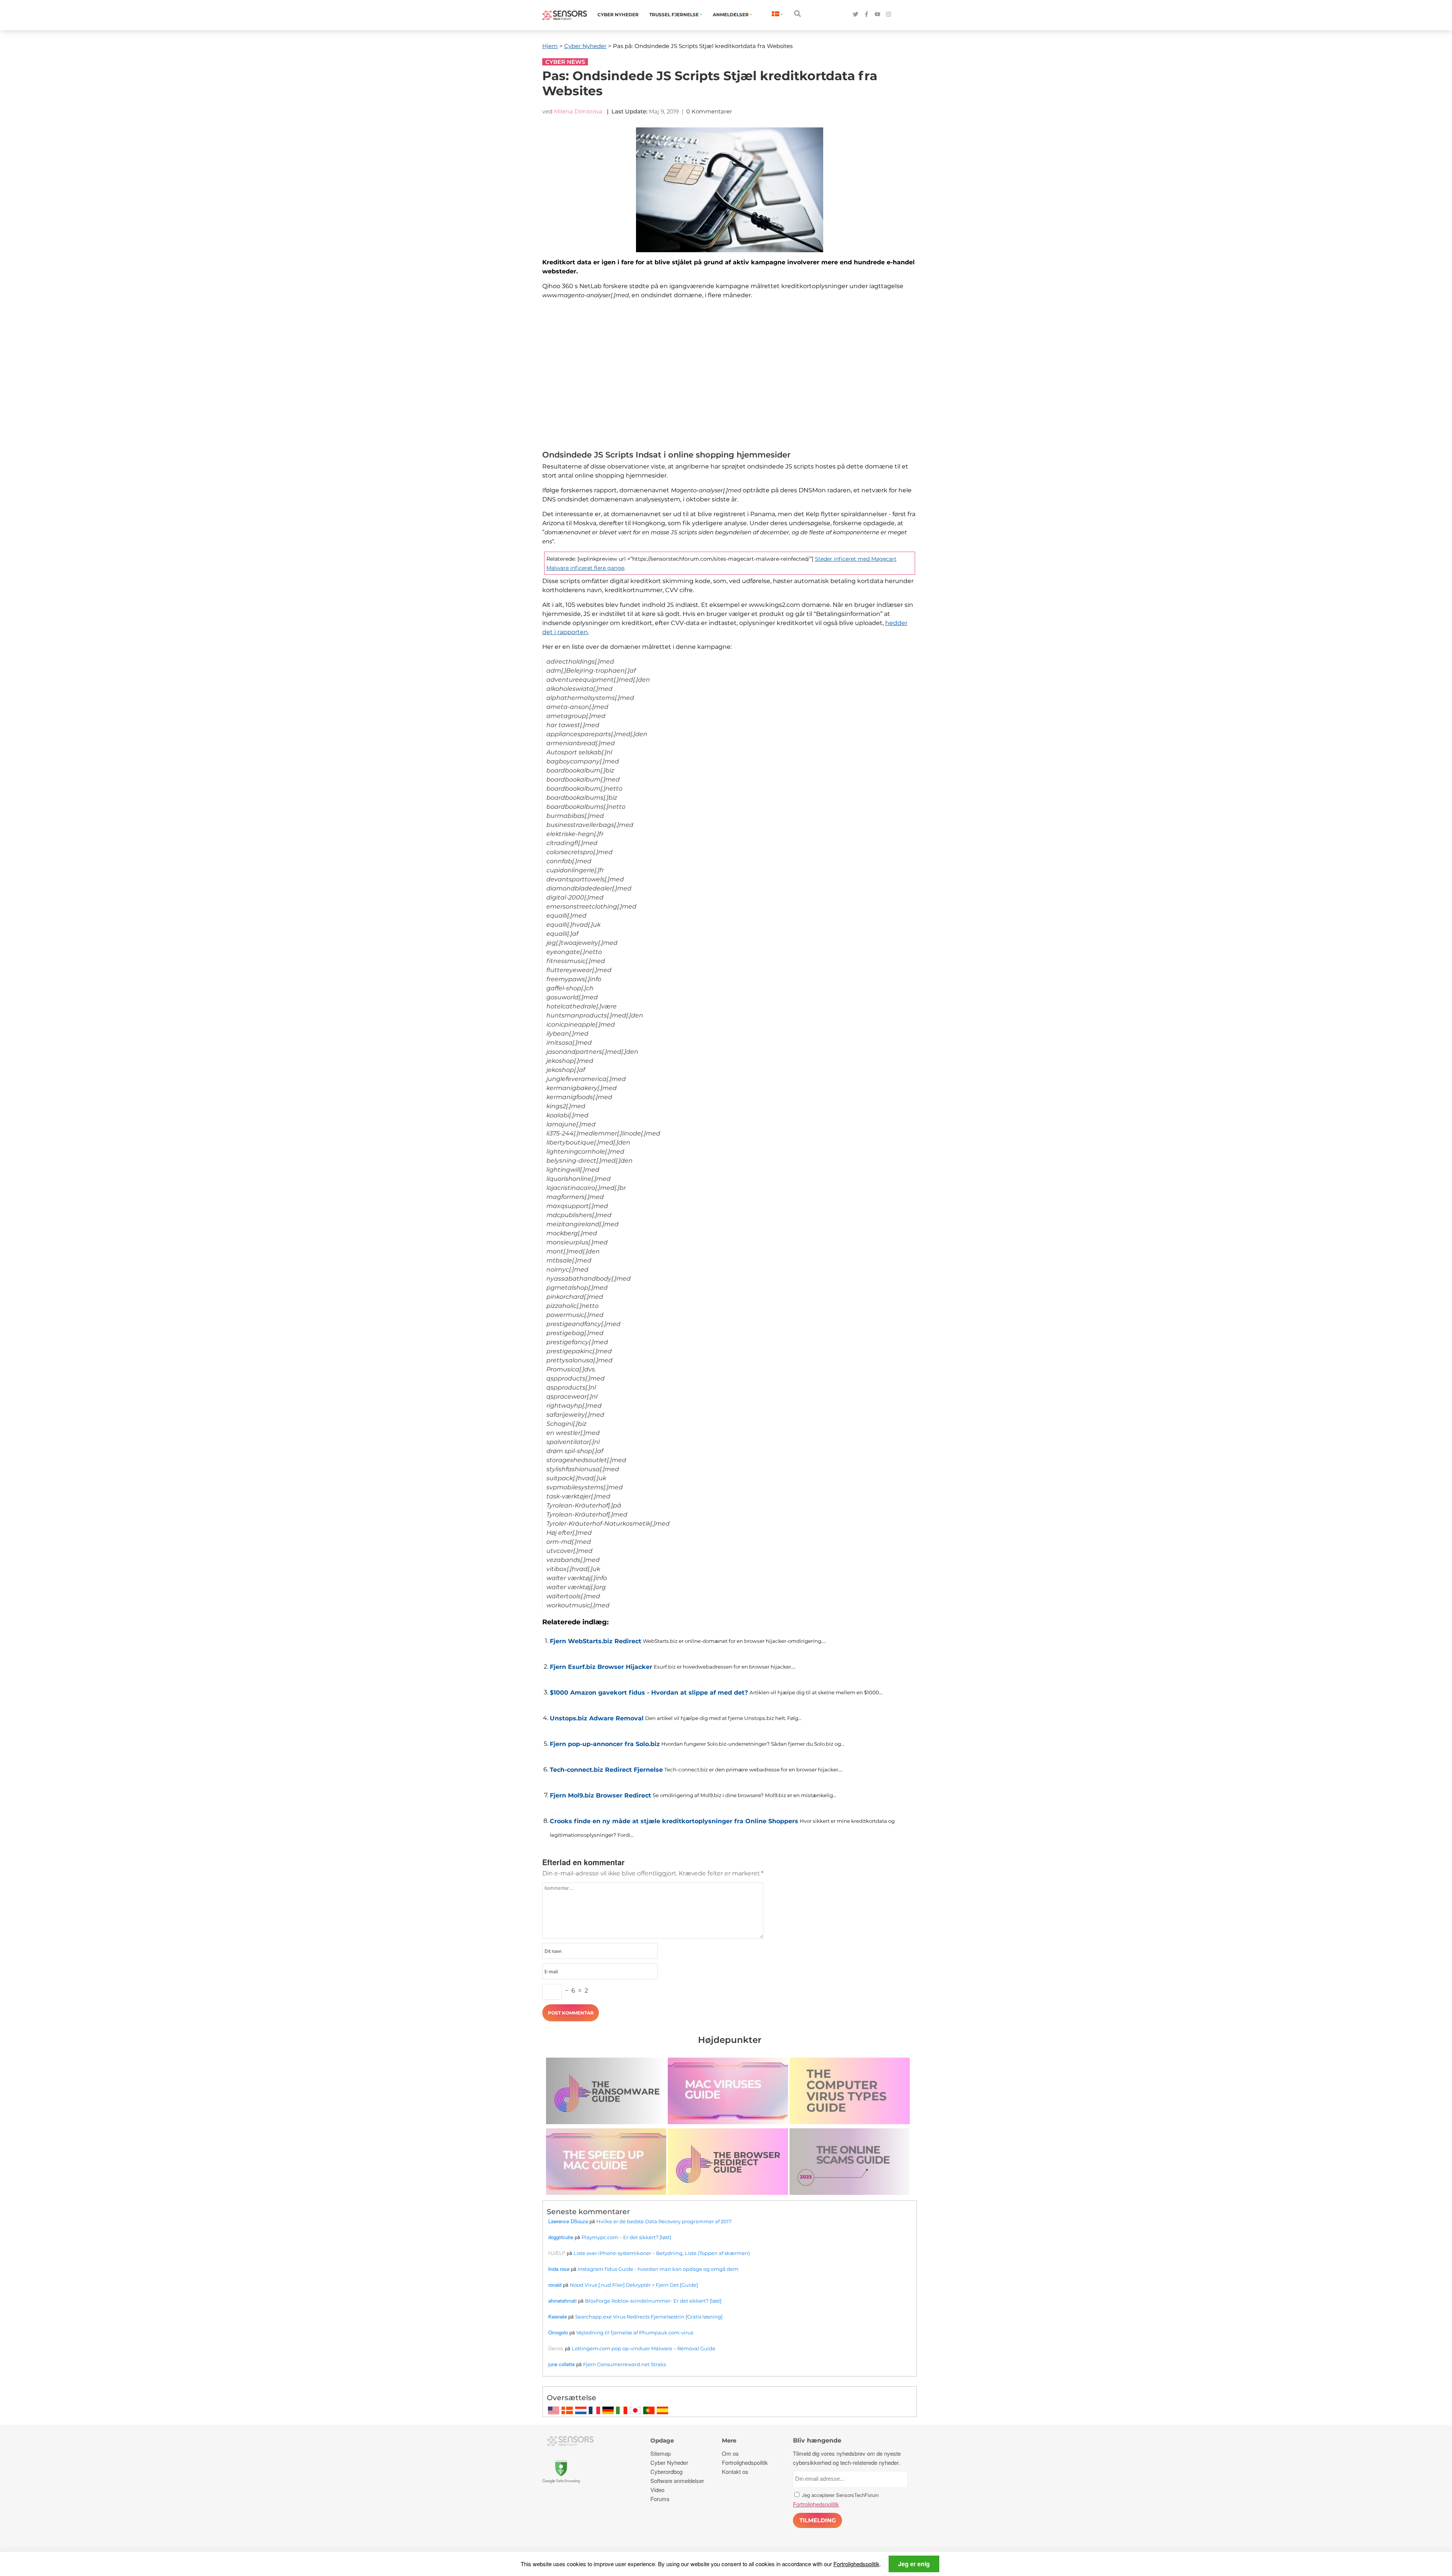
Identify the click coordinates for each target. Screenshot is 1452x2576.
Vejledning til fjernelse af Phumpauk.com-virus (635, 2333)
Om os (730, 2453)
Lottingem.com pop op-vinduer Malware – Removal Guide (644, 2348)
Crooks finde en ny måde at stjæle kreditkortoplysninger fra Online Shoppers (674, 1821)
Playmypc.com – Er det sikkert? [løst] (626, 2237)
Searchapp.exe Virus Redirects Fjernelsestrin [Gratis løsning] (649, 2317)
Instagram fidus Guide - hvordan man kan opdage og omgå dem (658, 2269)
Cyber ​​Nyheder (618, 15)
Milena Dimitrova (578, 111)
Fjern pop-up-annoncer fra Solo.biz (605, 1744)
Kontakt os (735, 2471)
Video (657, 2490)
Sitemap (661, 2453)
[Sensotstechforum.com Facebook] (866, 15)
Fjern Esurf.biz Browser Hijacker (601, 1667)
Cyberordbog (666, 2471)
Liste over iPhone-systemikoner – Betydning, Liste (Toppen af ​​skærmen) (662, 2253)
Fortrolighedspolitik (856, 2564)
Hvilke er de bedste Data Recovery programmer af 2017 (664, 2221)
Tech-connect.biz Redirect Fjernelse (606, 1770)
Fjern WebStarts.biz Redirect (596, 1641)
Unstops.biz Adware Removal (597, 1718)
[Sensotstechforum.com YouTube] (877, 15)
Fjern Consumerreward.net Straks (624, 2364)
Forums (660, 2499)
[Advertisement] (730, 377)
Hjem (550, 46)
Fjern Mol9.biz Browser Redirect (600, 1795)
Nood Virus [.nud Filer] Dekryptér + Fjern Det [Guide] (634, 2285)
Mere (729, 2440)
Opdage (662, 2440)
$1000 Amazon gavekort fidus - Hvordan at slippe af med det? (649, 1693)
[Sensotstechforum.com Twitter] (856, 15)
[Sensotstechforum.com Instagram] (888, 15)
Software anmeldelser (677, 2481)
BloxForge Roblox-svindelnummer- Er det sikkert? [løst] (653, 2301)
